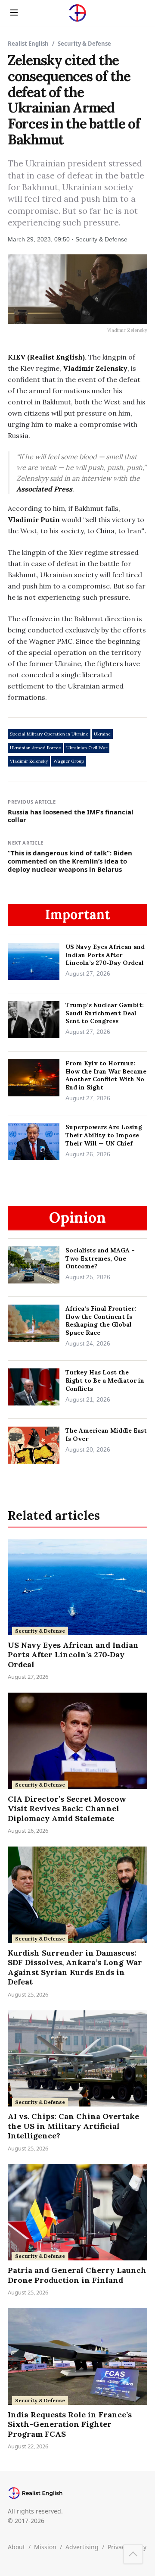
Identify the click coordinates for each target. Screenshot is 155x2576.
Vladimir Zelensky (29, 761)
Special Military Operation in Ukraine (49, 734)
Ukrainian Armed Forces (35, 748)
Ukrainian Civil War (87, 748)
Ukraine (102, 734)
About (16, 2547)
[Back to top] (133, 2554)
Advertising (82, 2547)
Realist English (28, 44)
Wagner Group (69, 761)
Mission (45, 2547)
